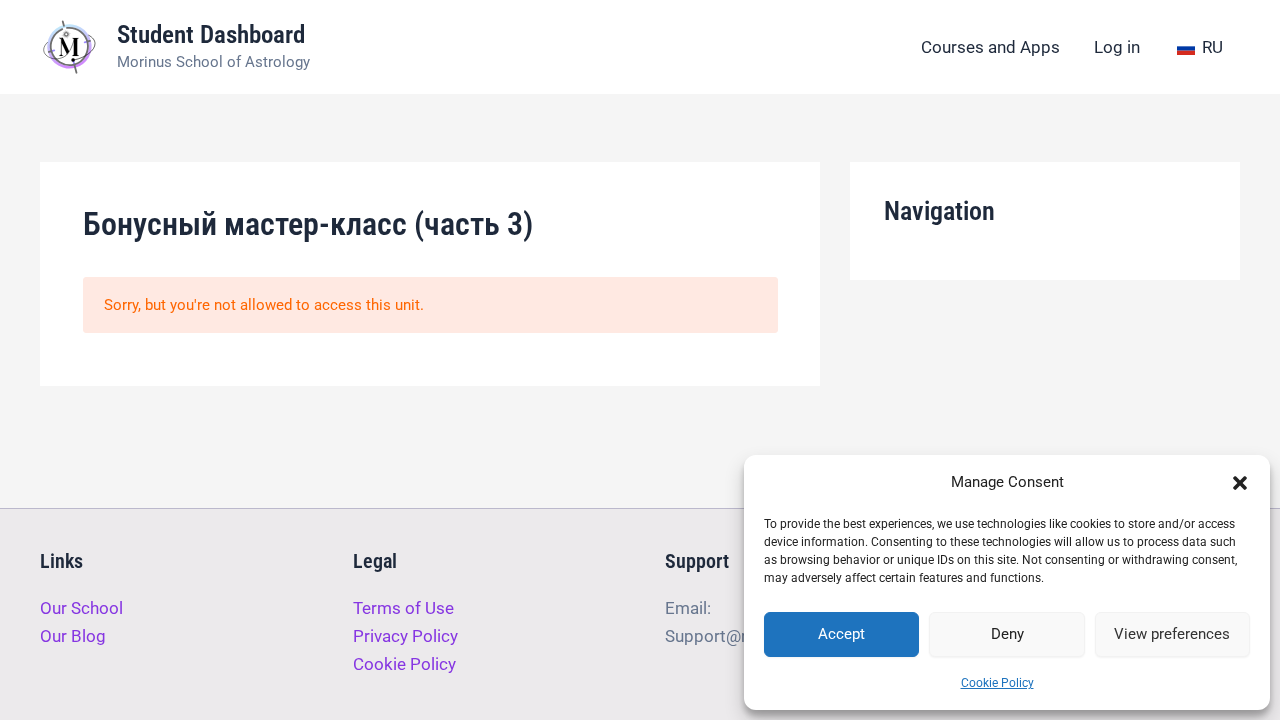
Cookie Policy (997, 683)
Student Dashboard (211, 34)
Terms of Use (403, 608)
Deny (1007, 634)
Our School (81, 608)
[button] (1240, 483)
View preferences (1172, 634)
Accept (841, 634)
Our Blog (73, 636)
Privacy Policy (405, 636)
